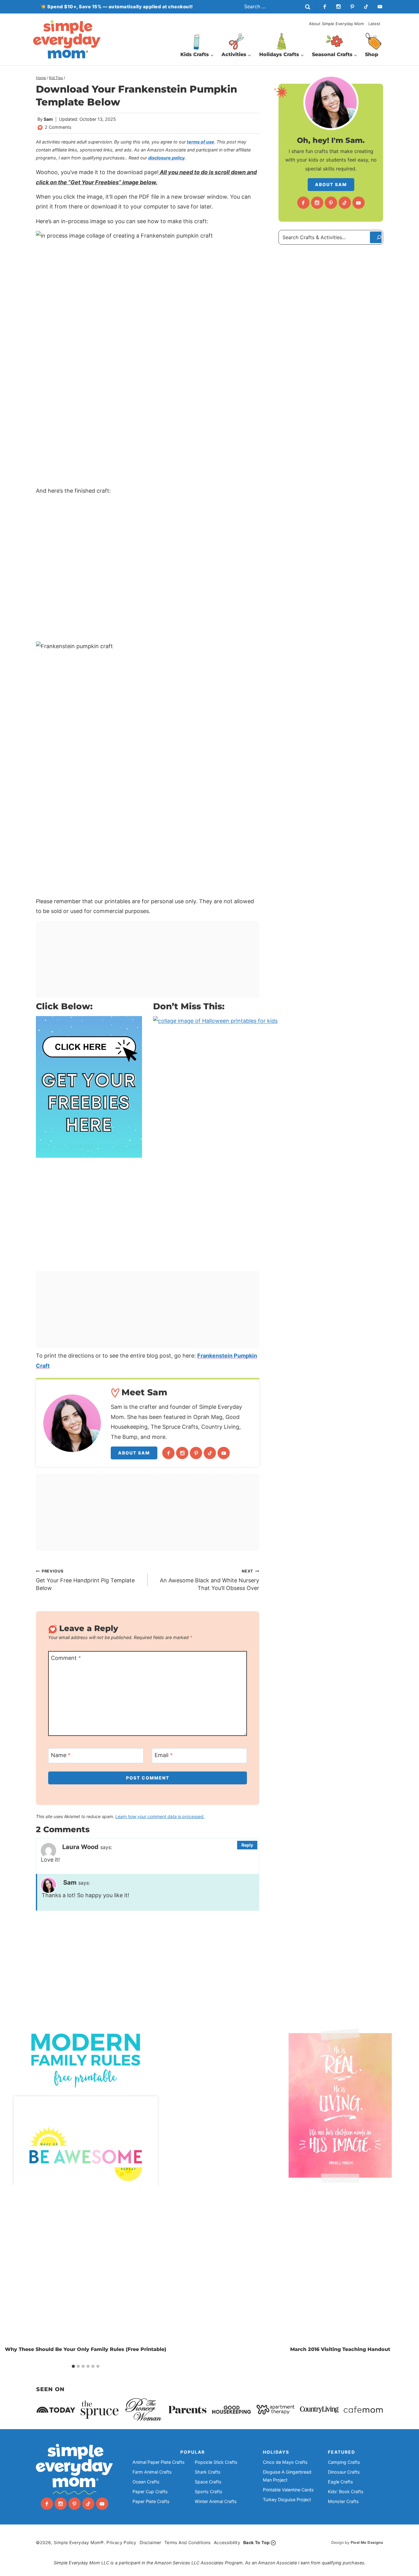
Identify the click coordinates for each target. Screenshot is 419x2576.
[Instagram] (338, 7)
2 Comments (58, 127)
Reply (247, 1845)
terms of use (200, 142)
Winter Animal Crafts (216, 2501)
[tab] (73, 2366)
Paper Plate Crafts (151, 2501)
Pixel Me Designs (367, 2542)
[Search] (376, 237)
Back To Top (256, 2542)
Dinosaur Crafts (344, 2472)
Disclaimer (150, 2542)
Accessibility (227, 2542)
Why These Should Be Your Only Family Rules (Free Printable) (86, 2349)
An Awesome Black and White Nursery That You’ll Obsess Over (209, 1580)
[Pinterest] (352, 7)
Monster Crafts (343, 2501)
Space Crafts (208, 2482)
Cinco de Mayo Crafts (285, 2462)
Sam (48, 119)
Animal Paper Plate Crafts (159, 2462)
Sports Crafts (209, 2492)
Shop (372, 54)
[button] (233, 2034)
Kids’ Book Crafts (346, 2492)
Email (164, 1755)
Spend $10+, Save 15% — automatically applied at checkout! (120, 7)
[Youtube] (380, 7)
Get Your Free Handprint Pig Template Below (85, 1580)
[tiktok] (366, 7)
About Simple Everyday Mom (336, 24)
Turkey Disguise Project (287, 2500)
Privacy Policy (121, 2542)
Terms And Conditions (188, 2542)
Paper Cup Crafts (150, 2492)
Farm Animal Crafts (152, 2472)
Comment (66, 1658)
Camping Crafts (344, 2462)
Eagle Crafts (340, 2482)
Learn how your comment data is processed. (160, 1816)
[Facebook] (325, 7)
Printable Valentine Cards (288, 2490)
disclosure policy (166, 158)
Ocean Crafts (146, 2482)
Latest (374, 24)
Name (61, 1755)
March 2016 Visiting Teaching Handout (340, 2349)
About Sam (134, 1453)
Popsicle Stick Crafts (216, 2462)
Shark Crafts (208, 2472)
